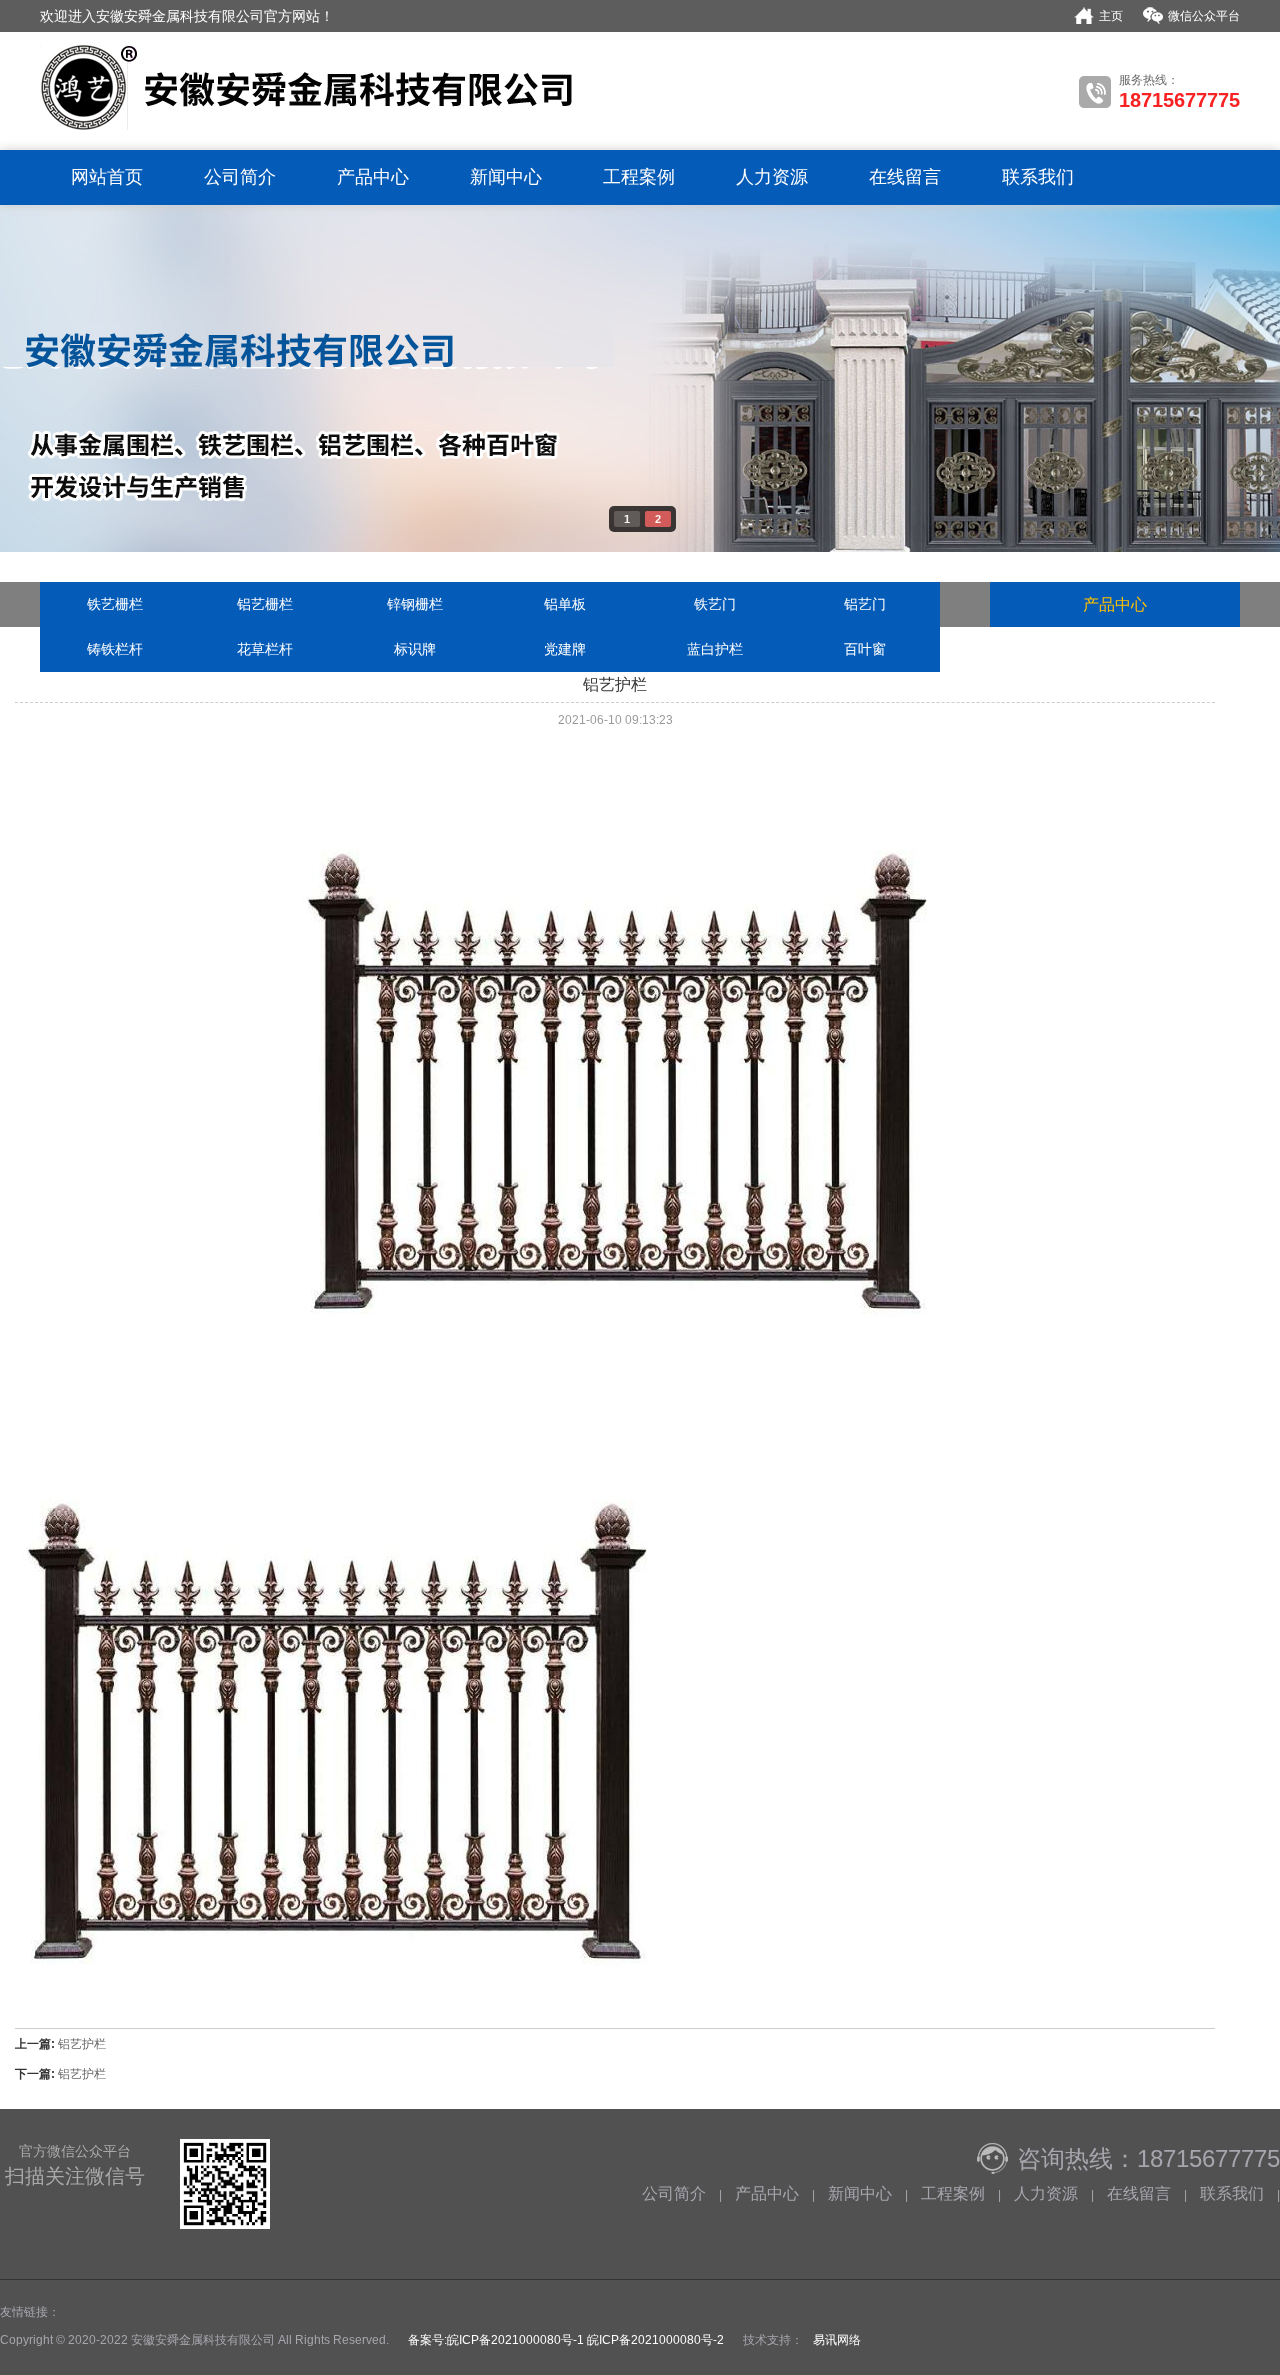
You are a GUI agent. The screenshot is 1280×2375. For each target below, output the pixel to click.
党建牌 (565, 649)
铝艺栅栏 (265, 604)
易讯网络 (837, 2340)
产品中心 (373, 177)
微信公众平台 (1204, 16)
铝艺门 (865, 604)
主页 (1111, 16)
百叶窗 (865, 649)
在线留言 (905, 177)
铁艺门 (715, 604)
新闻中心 (506, 177)
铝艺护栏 (82, 2044)
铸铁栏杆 (115, 649)
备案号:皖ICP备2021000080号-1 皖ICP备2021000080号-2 (564, 2340)
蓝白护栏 (715, 649)
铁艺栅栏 (115, 604)
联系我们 (1038, 177)
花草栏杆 (265, 649)
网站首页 (107, 177)
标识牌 (415, 649)
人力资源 (772, 177)
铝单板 (565, 604)
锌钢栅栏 (415, 604)
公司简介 (240, 177)
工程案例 (639, 177)
